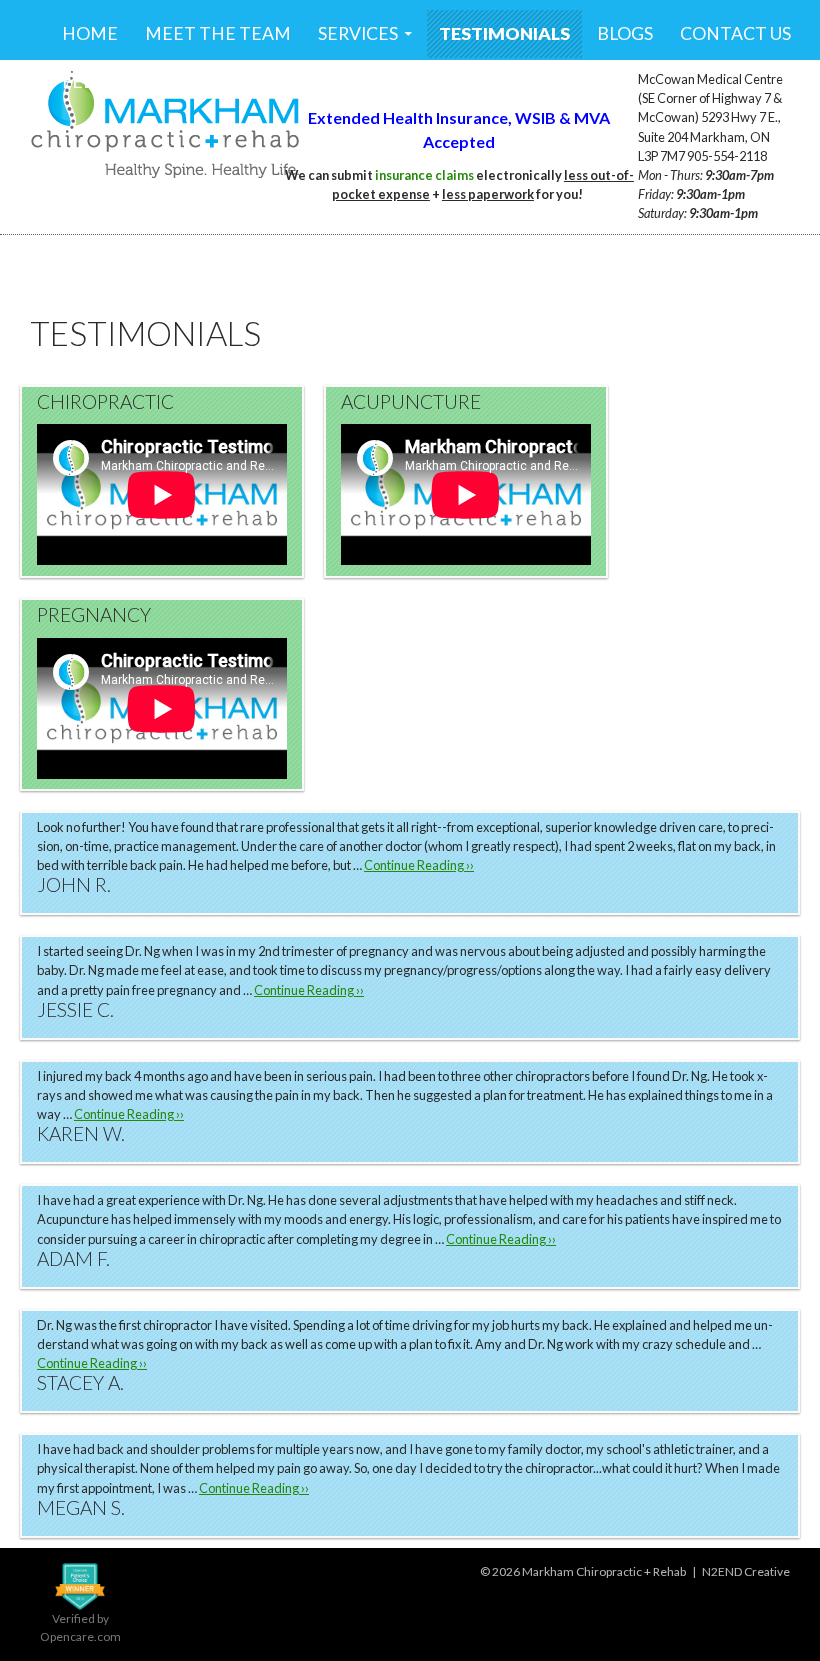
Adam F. (73, 1258)
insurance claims (424, 175)
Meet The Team (218, 33)
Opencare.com (80, 1636)
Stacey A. (80, 1382)
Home (90, 33)
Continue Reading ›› (419, 865)
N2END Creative (746, 1571)
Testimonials (504, 33)
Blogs (625, 33)
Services (358, 33)
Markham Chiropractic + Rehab (604, 1571)
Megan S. (81, 1507)
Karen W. (81, 1133)
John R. (74, 884)
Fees (82, 81)
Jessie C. (75, 1009)
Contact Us (735, 33)
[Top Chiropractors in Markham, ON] (80, 1585)
